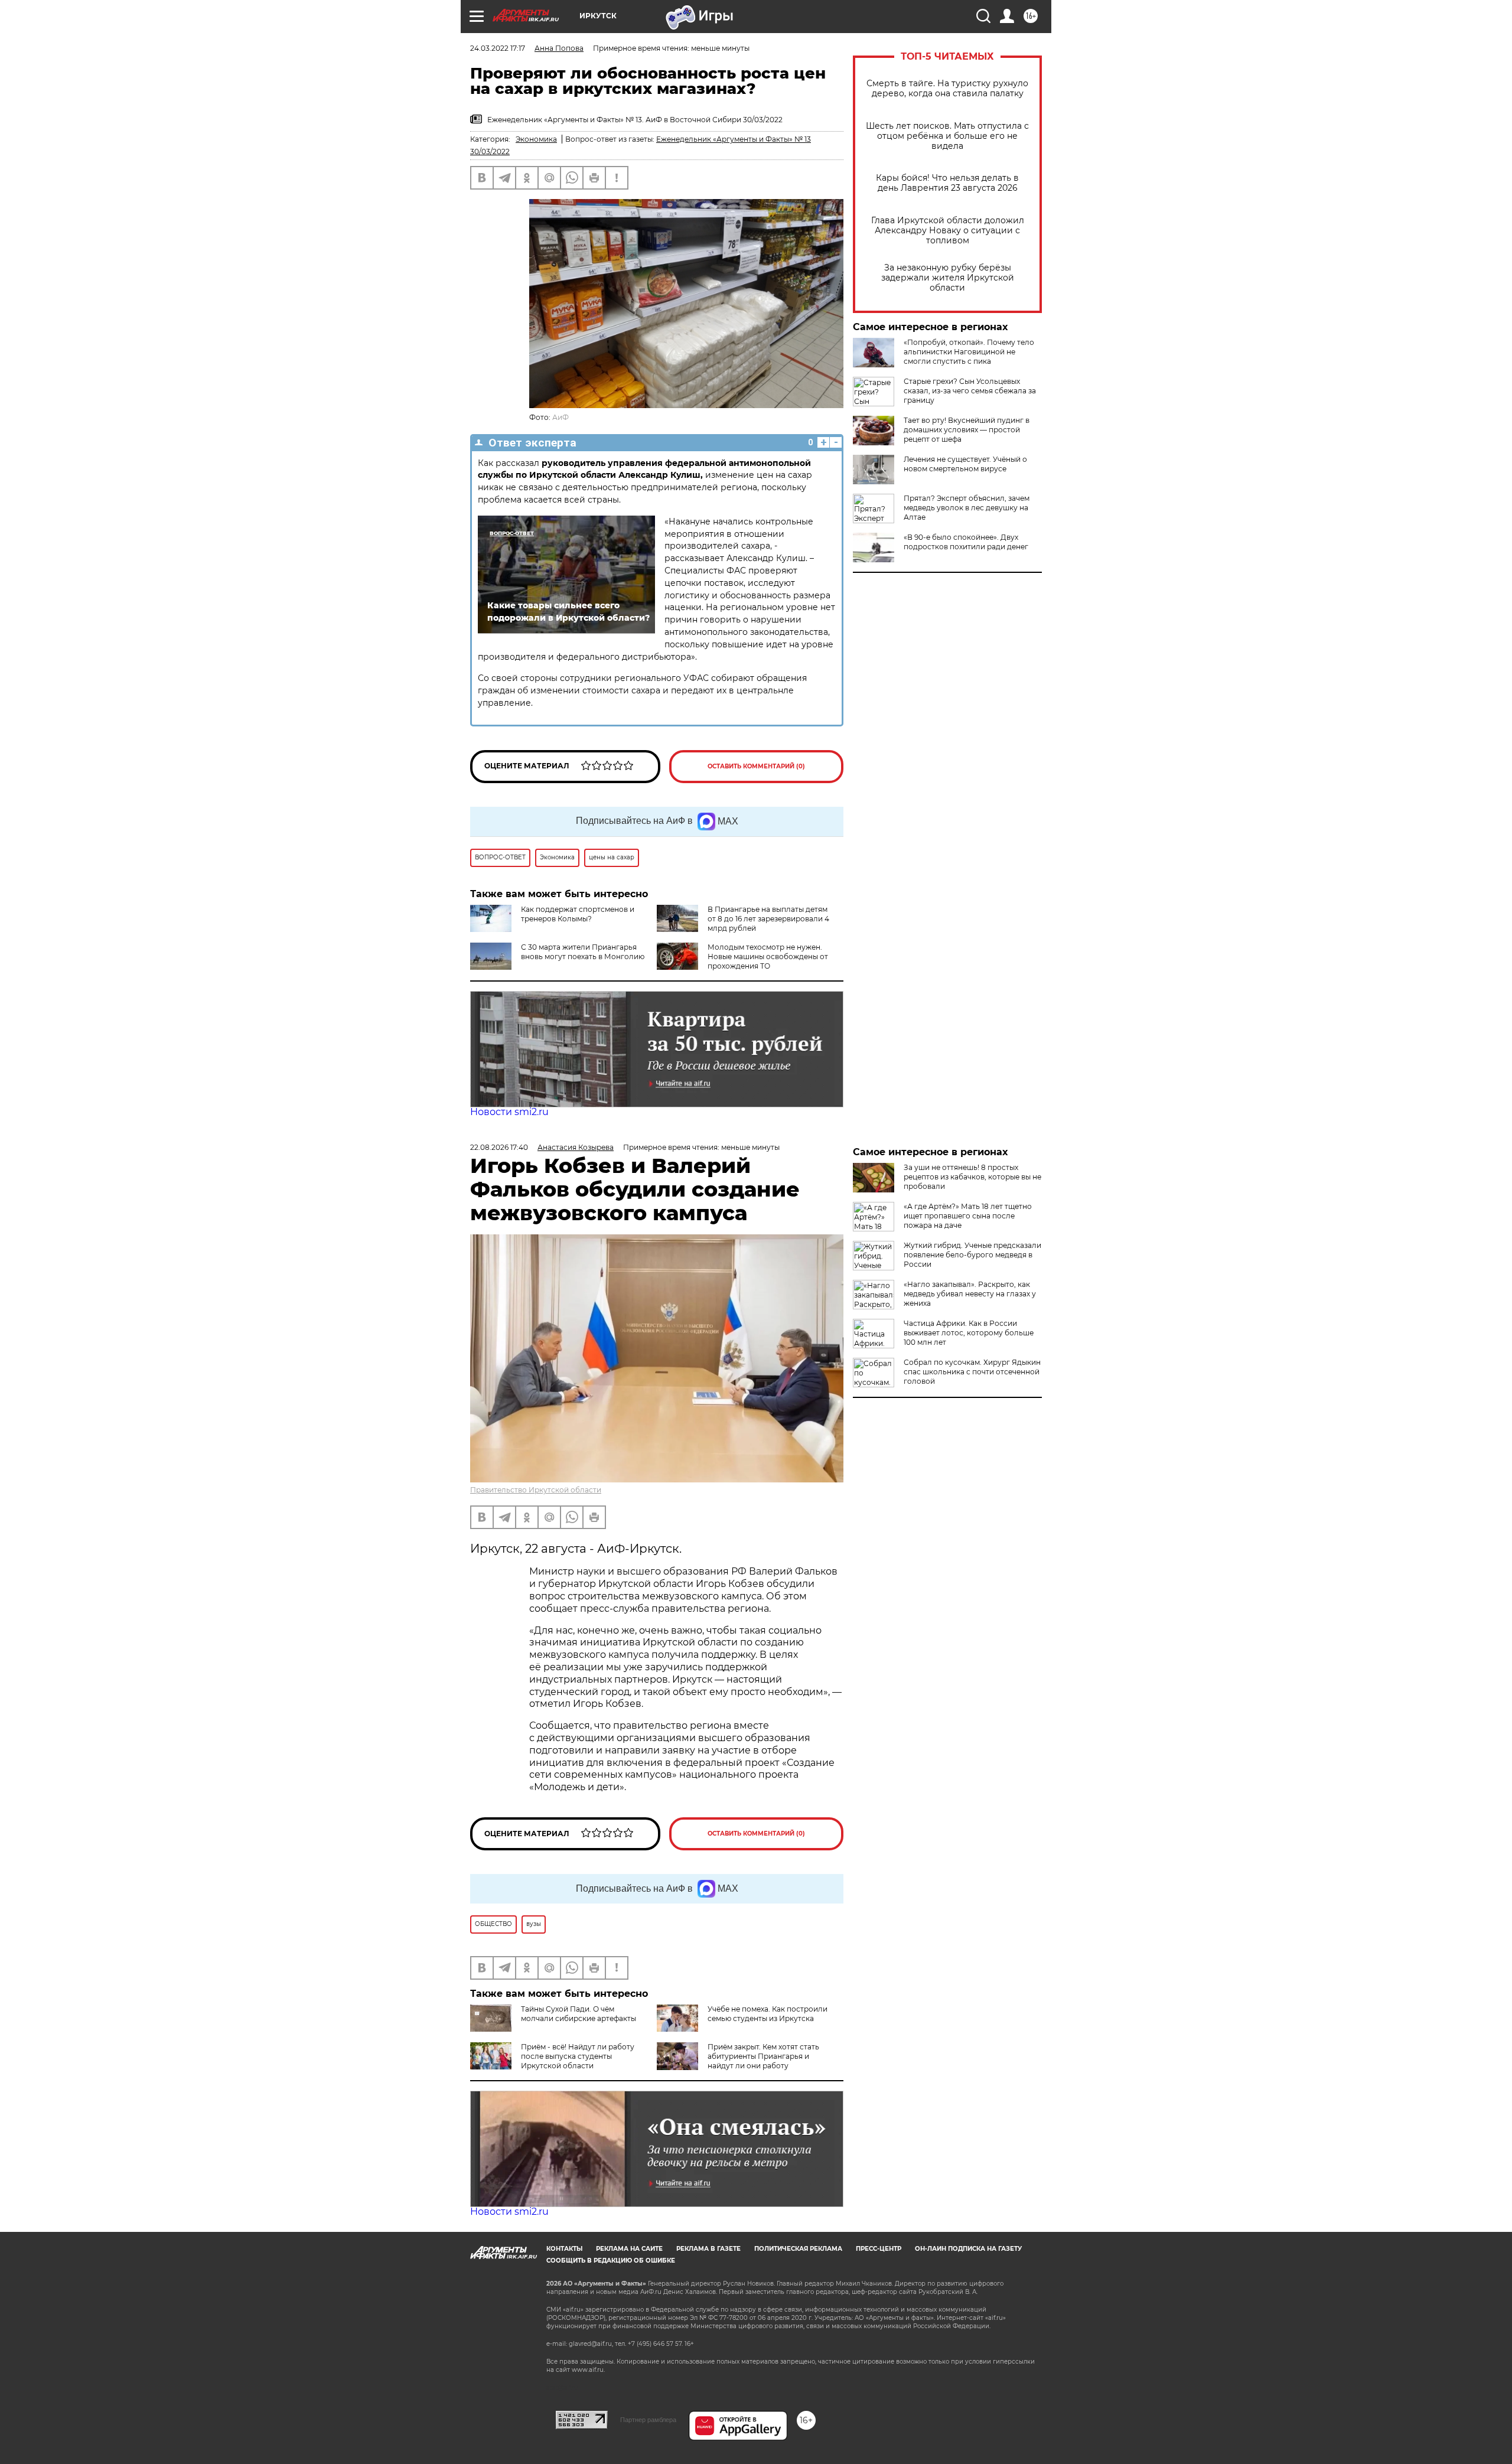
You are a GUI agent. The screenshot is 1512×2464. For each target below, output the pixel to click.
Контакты (564, 2249)
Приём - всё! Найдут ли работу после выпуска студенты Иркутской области (578, 2056)
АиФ (561, 417)
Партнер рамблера (648, 2420)
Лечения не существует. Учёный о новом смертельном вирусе (965, 464)
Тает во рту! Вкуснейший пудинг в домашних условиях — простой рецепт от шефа (967, 430)
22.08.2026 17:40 (499, 1147)
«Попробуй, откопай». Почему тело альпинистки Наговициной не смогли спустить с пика (969, 352)
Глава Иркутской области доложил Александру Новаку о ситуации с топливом (948, 231)
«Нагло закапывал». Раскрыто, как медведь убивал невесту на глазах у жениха (970, 1294)
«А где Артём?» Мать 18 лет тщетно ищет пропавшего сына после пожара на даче (968, 1216)
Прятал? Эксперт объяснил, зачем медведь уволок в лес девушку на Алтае (967, 508)
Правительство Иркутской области (536, 1490)
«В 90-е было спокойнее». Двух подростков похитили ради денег (966, 542)
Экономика (536, 139)
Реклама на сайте (629, 2249)
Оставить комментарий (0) (756, 766)
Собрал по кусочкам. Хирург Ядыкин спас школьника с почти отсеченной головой (972, 1372)
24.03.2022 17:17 (498, 48)
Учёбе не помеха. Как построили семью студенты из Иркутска (768, 2014)
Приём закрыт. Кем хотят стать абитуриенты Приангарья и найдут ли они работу (763, 2056)
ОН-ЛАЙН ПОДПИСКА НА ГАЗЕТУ (968, 2249)
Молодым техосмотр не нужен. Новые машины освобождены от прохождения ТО (768, 956)
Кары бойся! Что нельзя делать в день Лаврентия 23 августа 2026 (947, 183)
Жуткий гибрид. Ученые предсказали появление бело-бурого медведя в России (972, 1255)
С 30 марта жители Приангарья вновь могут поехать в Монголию (583, 952)
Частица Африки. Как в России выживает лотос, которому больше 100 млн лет (969, 1333)
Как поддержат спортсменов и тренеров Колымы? (578, 914)
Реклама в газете (708, 2249)
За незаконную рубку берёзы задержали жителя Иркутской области (948, 278)
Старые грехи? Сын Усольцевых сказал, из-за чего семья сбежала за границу (970, 391)
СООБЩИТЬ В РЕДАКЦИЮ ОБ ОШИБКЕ (611, 2261)
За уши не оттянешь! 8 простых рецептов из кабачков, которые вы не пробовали (972, 1177)
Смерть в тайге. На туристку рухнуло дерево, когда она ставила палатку (947, 89)
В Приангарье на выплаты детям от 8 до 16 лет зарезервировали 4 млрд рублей (768, 919)
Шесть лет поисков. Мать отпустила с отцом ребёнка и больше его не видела (947, 136)
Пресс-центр (879, 2249)
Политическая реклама (798, 2249)
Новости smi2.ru (509, 1112)
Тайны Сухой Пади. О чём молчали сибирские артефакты (579, 2014)
